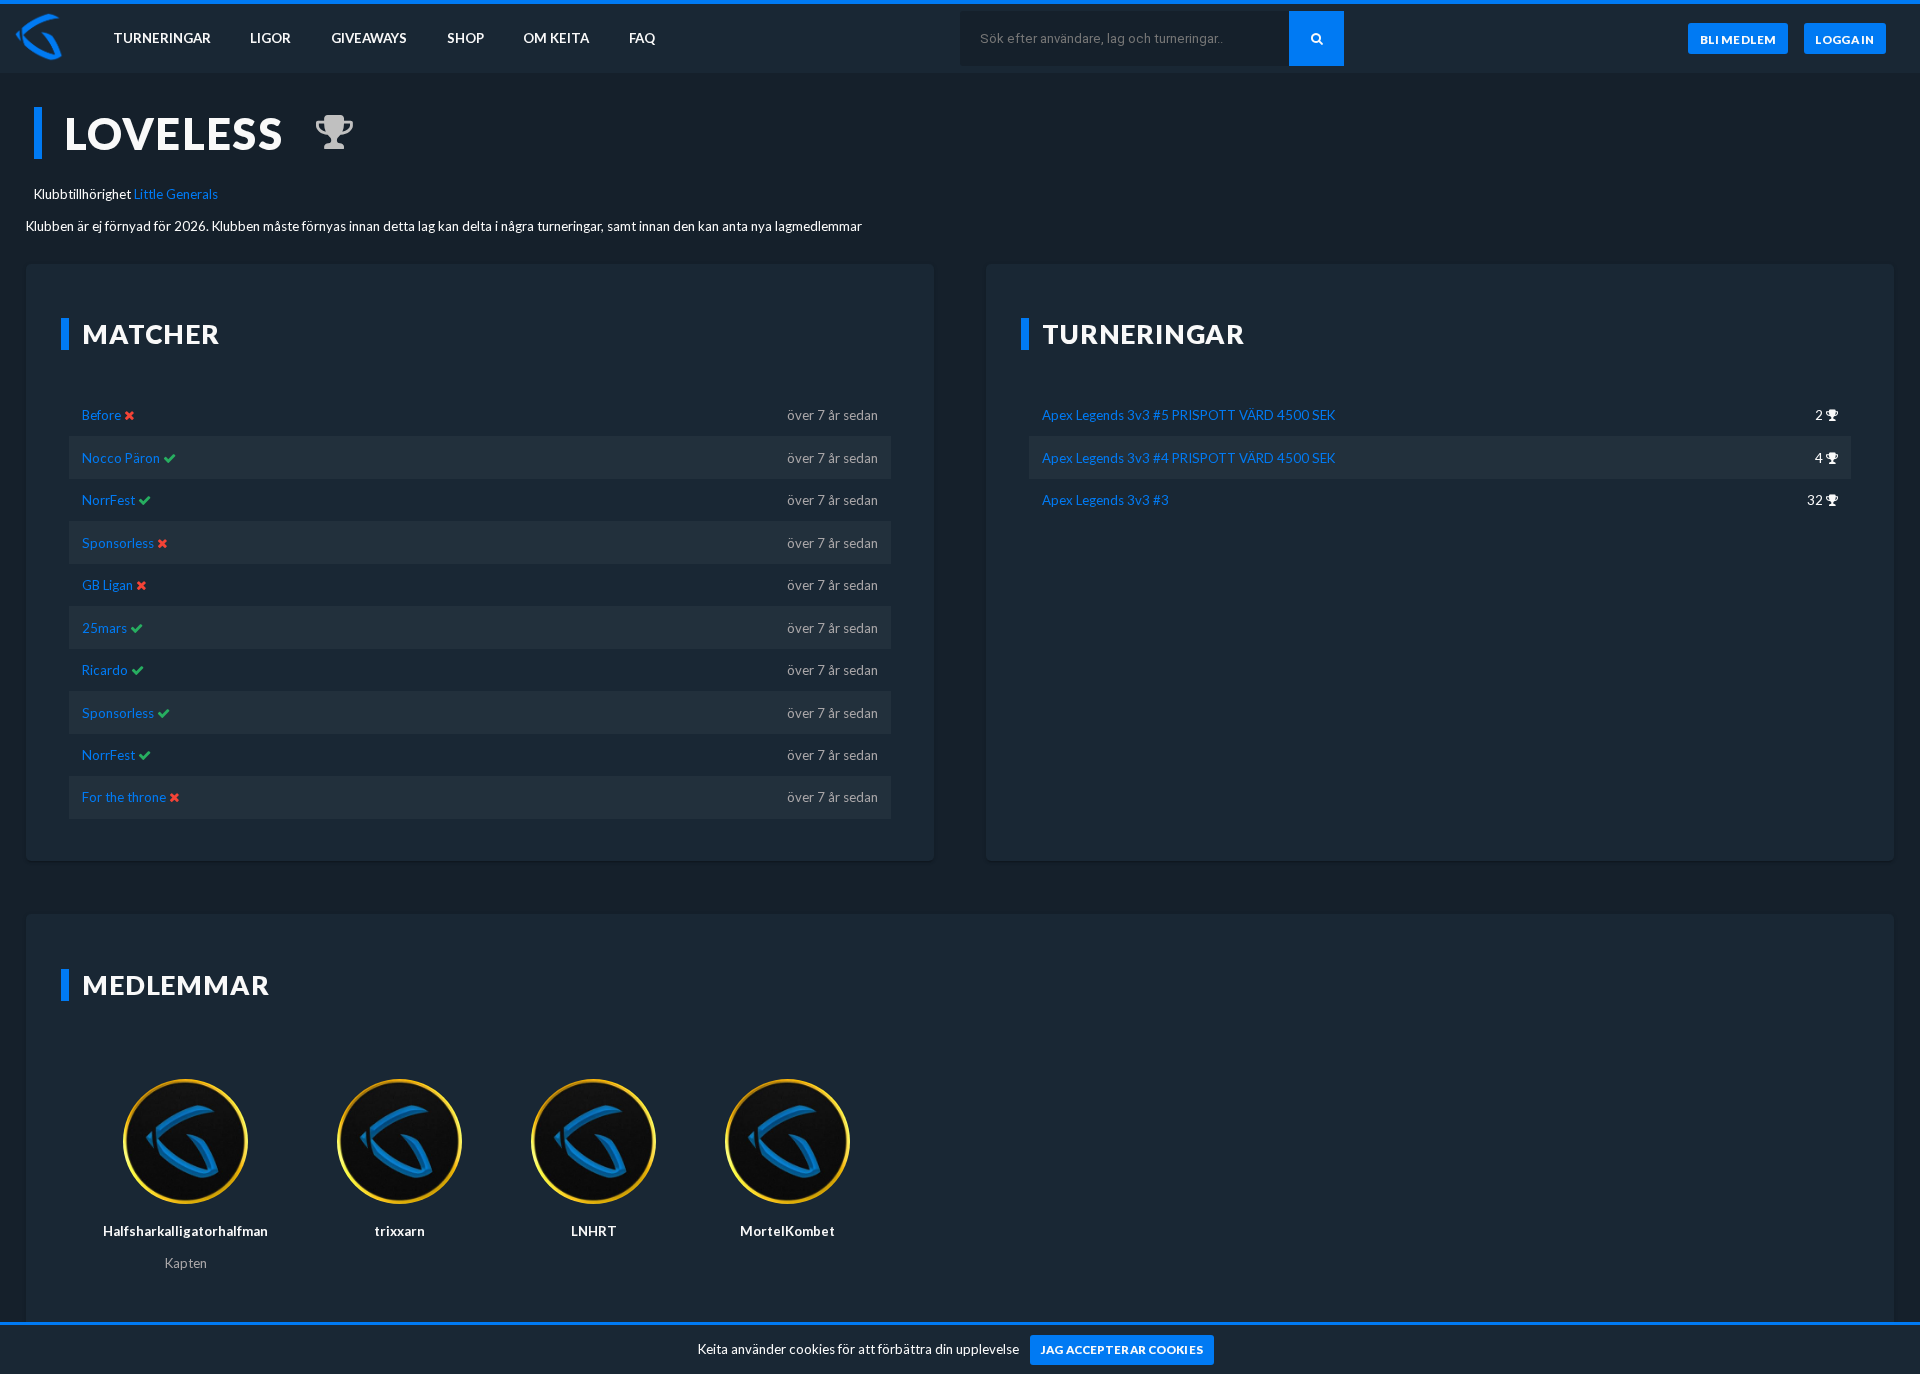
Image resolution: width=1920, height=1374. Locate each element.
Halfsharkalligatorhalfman (185, 1231)
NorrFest (108, 500)
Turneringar (162, 38)
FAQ (642, 38)
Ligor (270, 38)
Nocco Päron (121, 458)
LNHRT (594, 1231)
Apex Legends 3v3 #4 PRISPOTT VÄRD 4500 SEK (1188, 458)
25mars (104, 628)
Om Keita (556, 38)
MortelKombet (787, 1231)
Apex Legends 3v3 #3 (1105, 500)
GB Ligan (107, 585)
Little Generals (176, 194)
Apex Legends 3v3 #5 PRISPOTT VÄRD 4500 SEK (1188, 415)
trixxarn (399, 1231)
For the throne (124, 797)
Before (101, 415)
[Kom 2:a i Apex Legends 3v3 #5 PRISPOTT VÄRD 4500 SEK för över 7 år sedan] (324, 133)
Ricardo (105, 670)
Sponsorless (118, 543)
